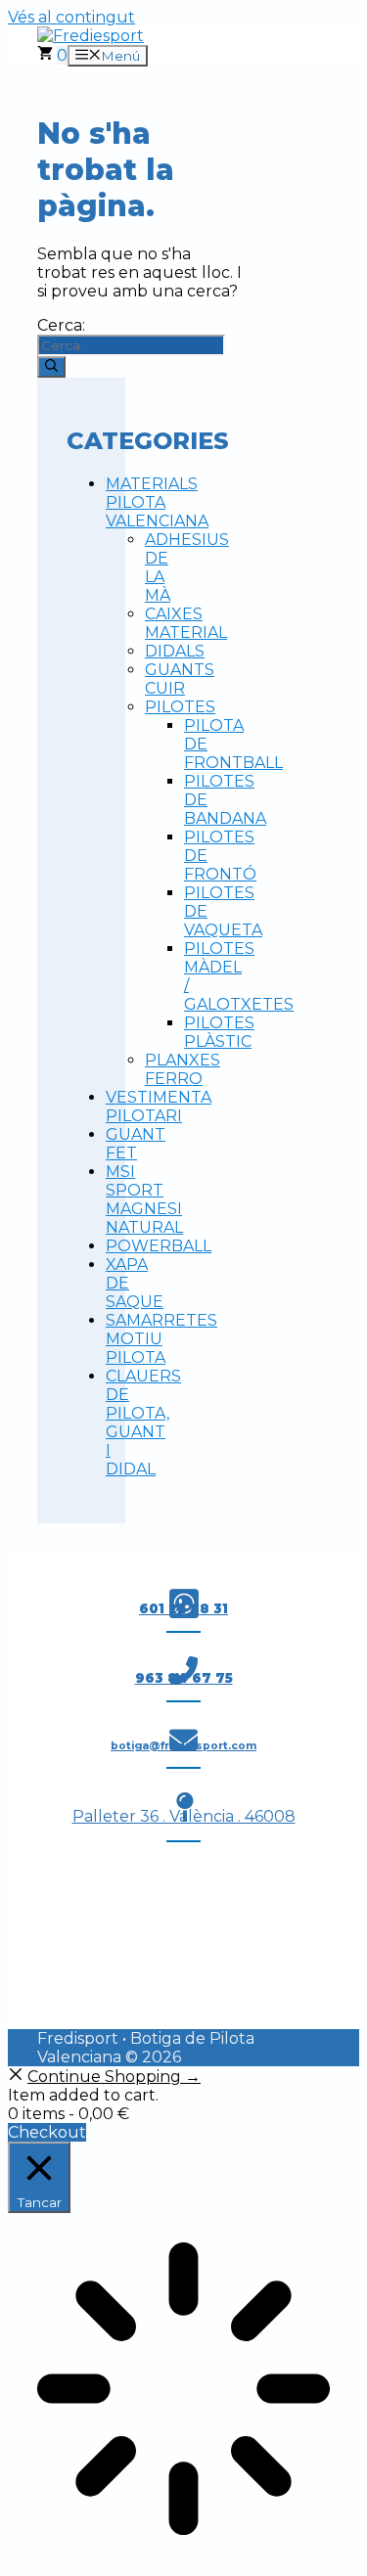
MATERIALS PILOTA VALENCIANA (157, 502)
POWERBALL (159, 1246)
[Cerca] (51, 367)
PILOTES (180, 707)
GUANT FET (136, 1144)
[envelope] (183, 1740)
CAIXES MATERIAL (186, 623)
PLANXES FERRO (183, 1069)
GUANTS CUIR (180, 679)
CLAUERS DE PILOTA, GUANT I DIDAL (143, 1423)
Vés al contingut (71, 17)
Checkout (47, 2132)
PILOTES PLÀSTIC (219, 1032)
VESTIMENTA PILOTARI (159, 1107)
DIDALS (175, 651)
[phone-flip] (183, 1671)
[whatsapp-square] (184, 1604)
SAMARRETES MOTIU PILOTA (161, 1339)
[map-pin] (184, 1807)
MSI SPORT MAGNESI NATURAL (144, 1199)
